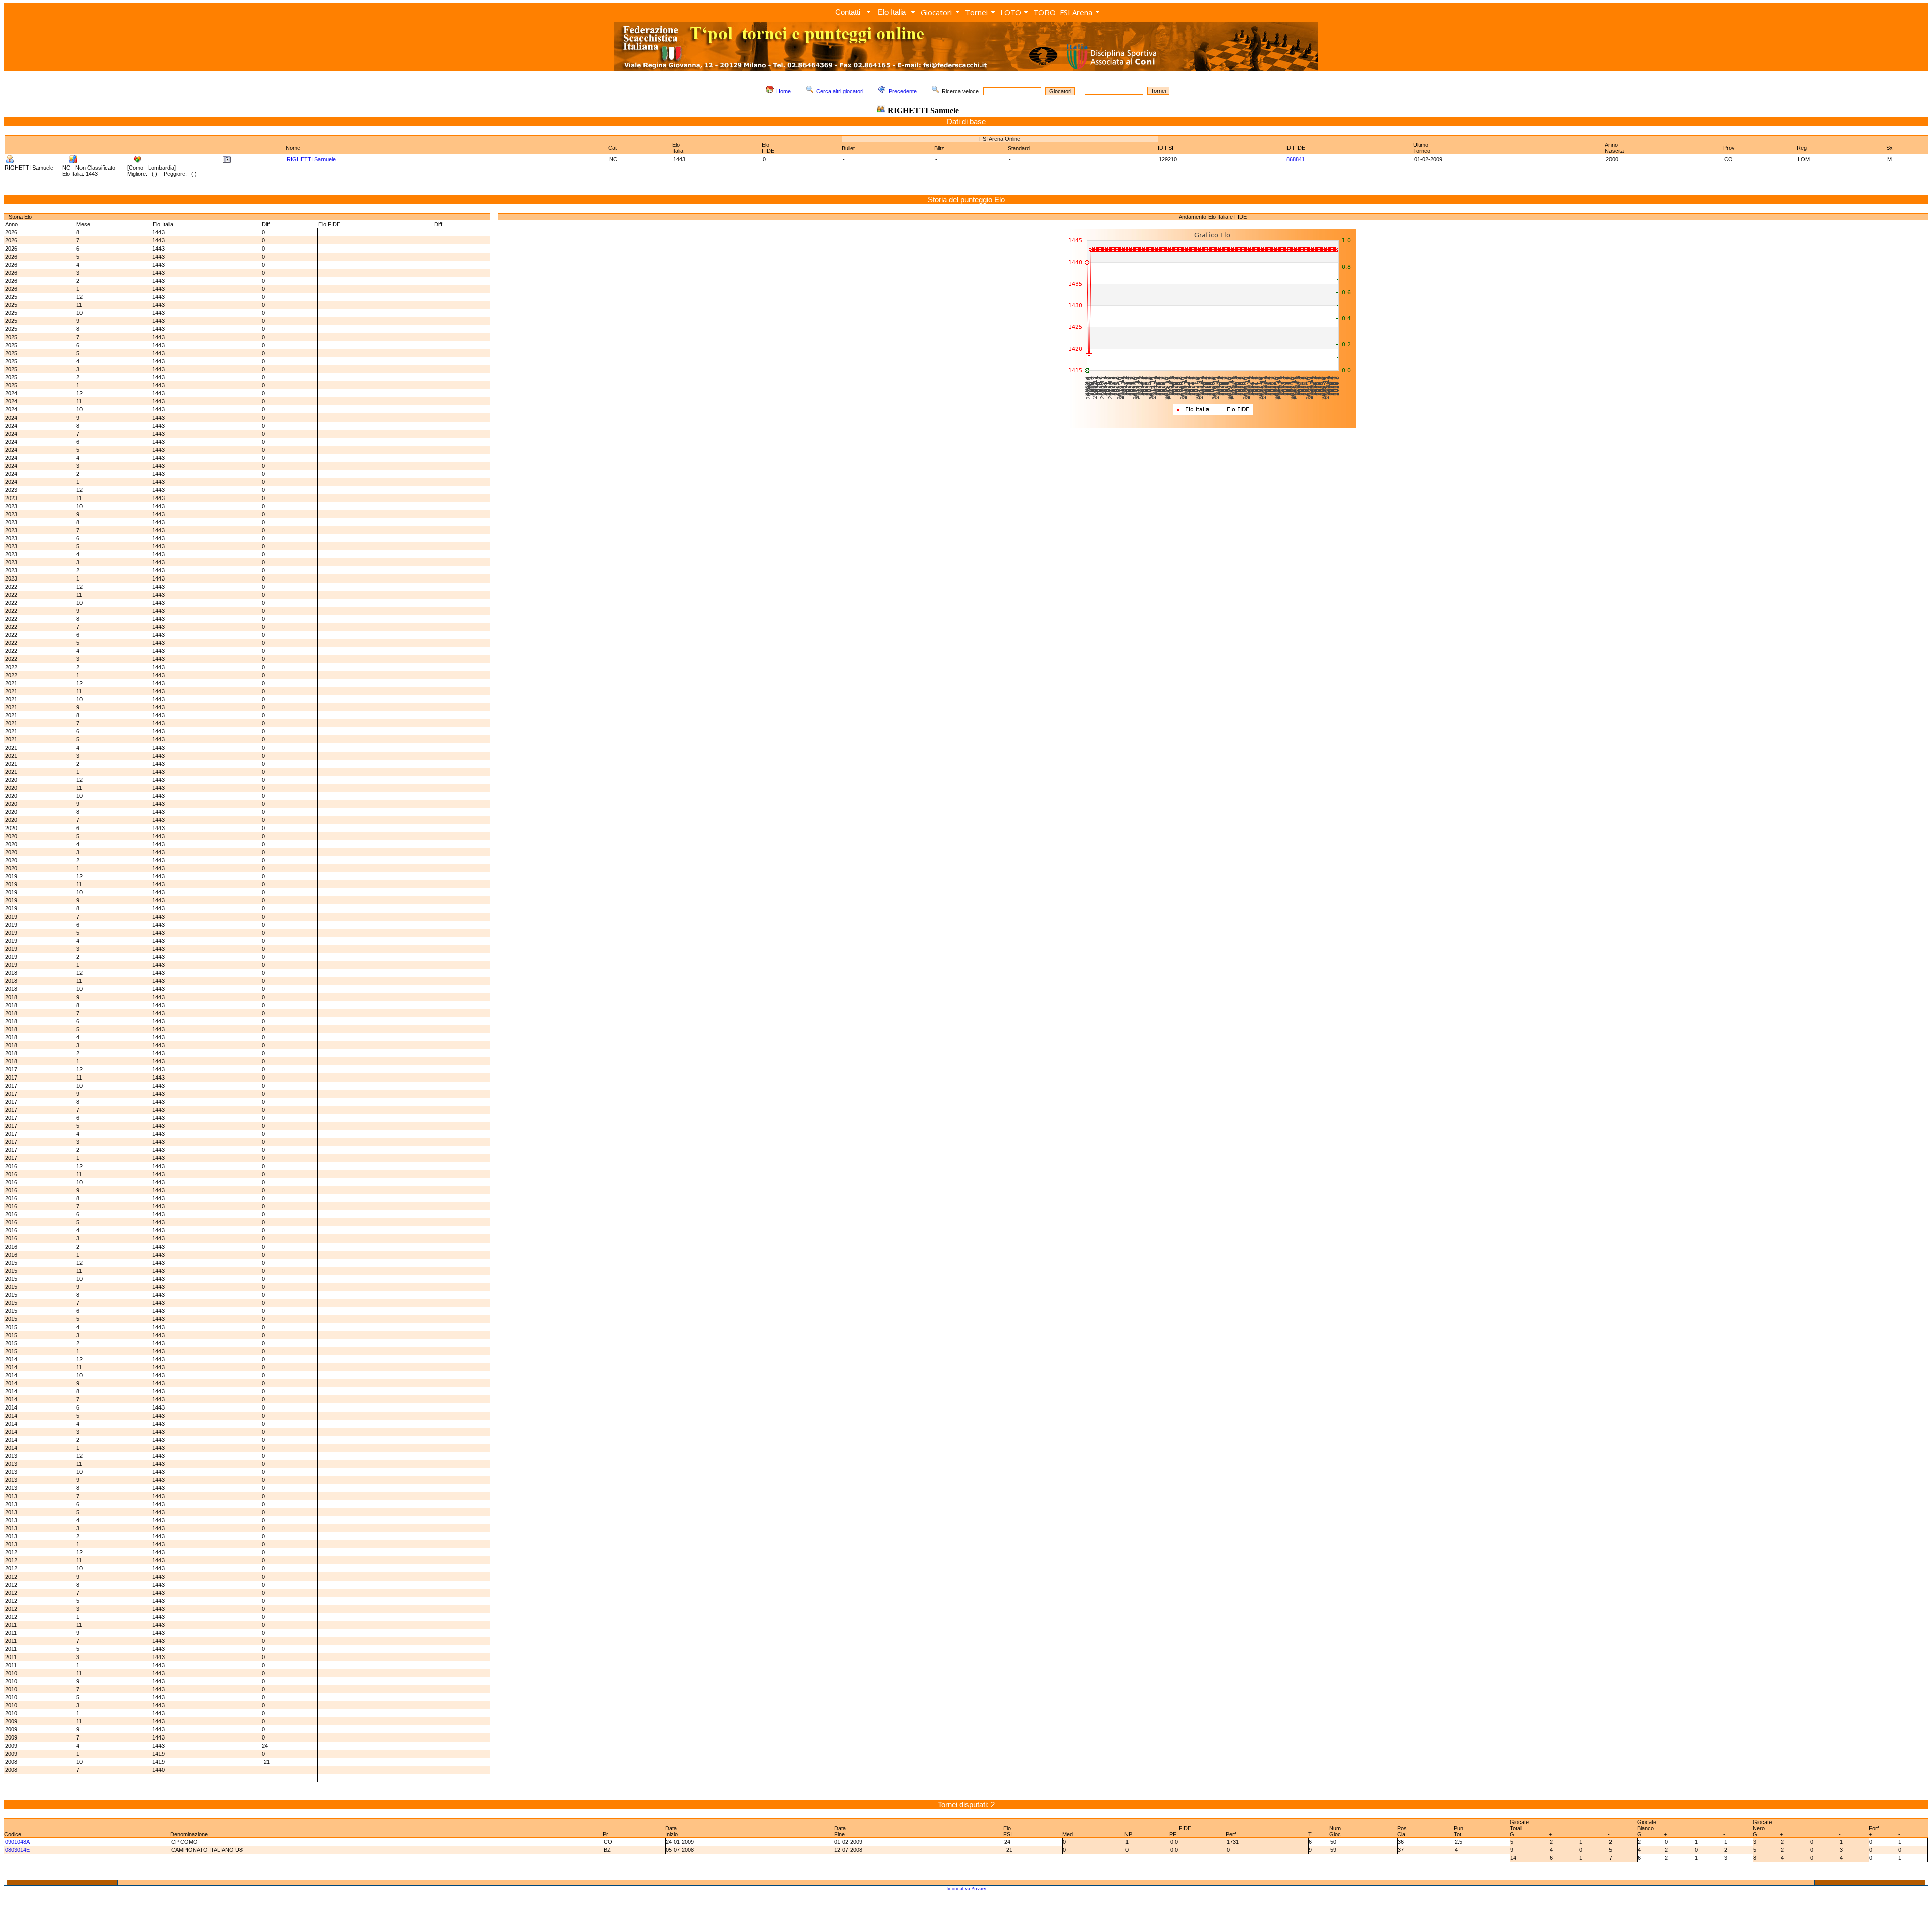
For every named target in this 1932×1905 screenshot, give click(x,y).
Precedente (903, 91)
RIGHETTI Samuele (311, 159)
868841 (1296, 159)
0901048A (17, 1842)
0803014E (17, 1850)
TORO (1044, 12)
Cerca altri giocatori (840, 91)
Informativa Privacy (966, 1889)
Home (784, 91)
